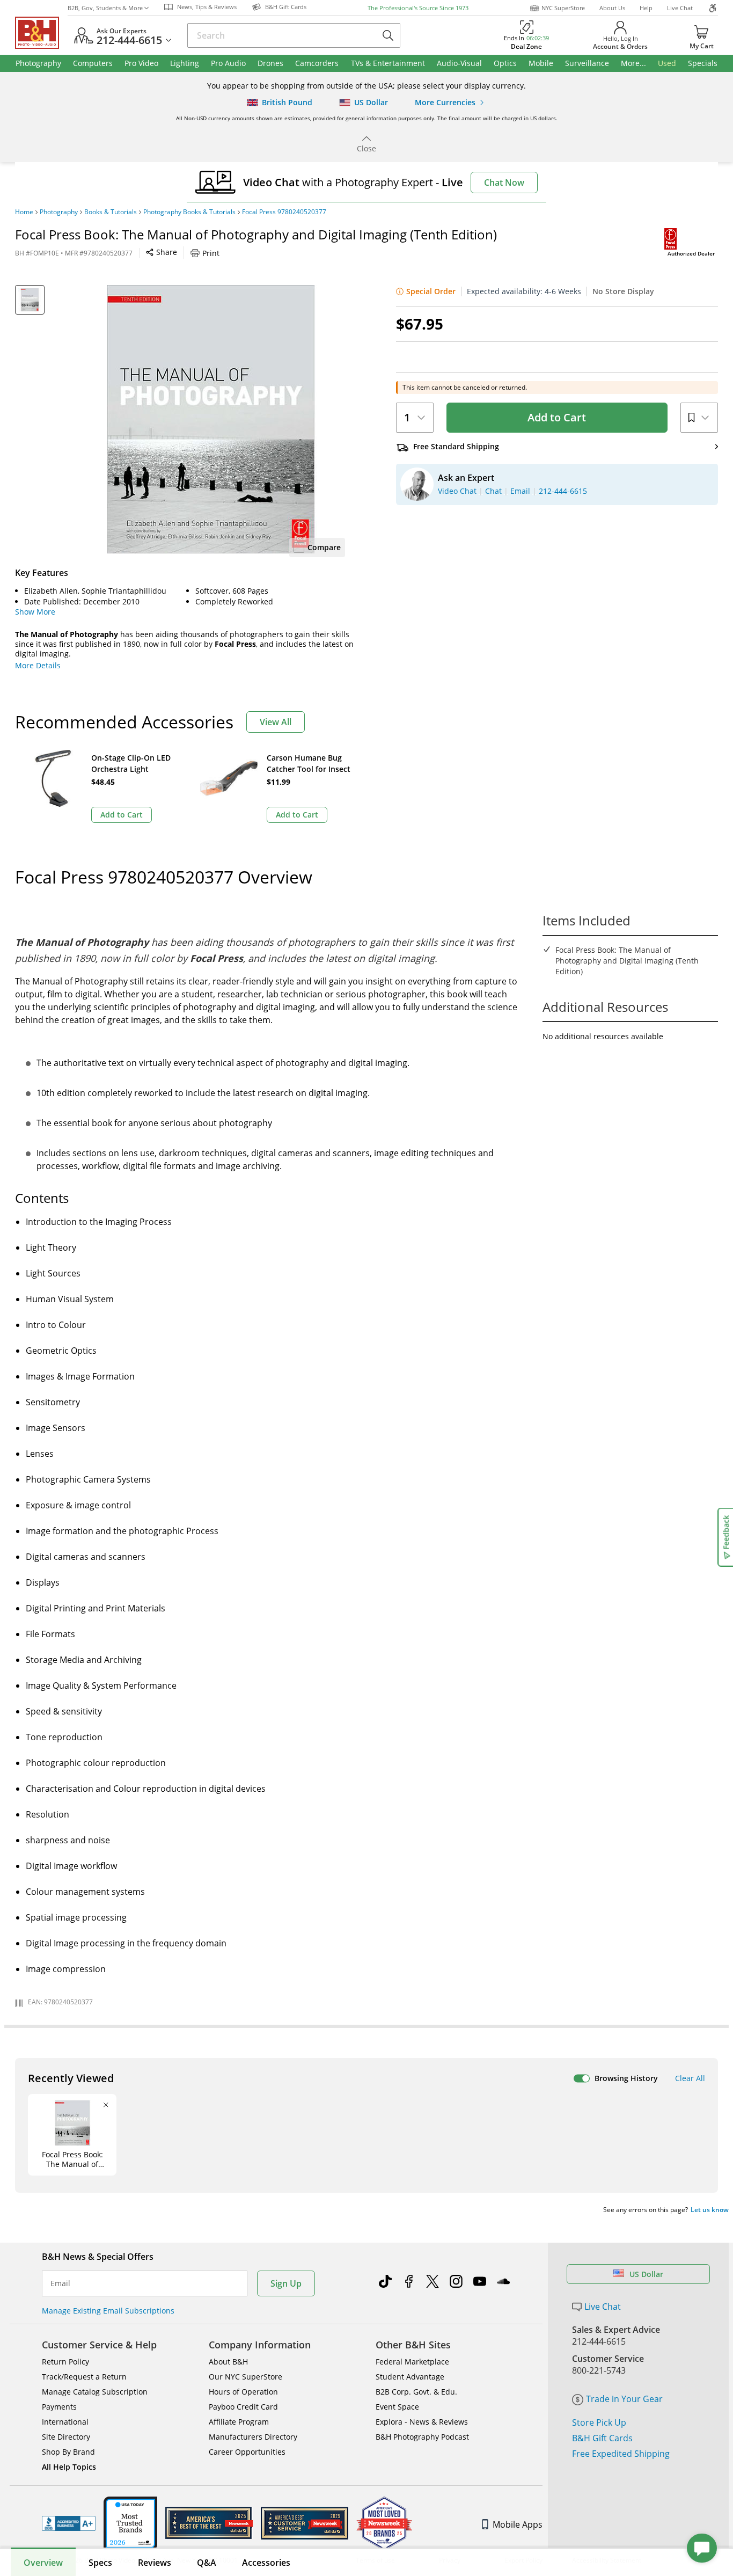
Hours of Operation (243, 2392)
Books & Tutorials (111, 212)
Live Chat (680, 8)
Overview (43, 2563)
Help (646, 8)
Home (24, 212)
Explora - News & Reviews (422, 2422)
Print (211, 253)
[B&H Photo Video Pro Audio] (41, 33)
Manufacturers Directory (253, 2437)
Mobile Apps (518, 2524)
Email (60, 2283)
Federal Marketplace (412, 2362)
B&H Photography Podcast (422, 2437)
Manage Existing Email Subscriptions (108, 2311)
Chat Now (504, 183)
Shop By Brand (68, 2452)
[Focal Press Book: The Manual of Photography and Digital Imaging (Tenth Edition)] (211, 419)
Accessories (266, 2563)
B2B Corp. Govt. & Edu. (416, 2392)
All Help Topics (69, 2467)
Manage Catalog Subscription (95, 2392)
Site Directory (66, 2437)
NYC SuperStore (563, 8)
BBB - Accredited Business (69, 2523)
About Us (612, 8)
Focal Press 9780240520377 (284, 212)
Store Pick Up (599, 2422)
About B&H (228, 2362)
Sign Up (286, 2283)
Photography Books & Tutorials (189, 212)
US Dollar (646, 2274)
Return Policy (65, 2362)
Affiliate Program (239, 2422)
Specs (100, 2563)
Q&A (207, 2563)
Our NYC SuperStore (245, 2377)
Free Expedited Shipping (621, 2454)
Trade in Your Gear (624, 2399)
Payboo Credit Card (243, 2407)
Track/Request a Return (84, 2377)
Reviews (155, 2563)
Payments (59, 2407)
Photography (59, 212)
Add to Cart (557, 417)
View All (276, 722)
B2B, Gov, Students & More (105, 8)
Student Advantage (410, 2377)
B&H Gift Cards (602, 2438)
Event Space (397, 2407)
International (65, 2422)
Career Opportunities (247, 2452)
